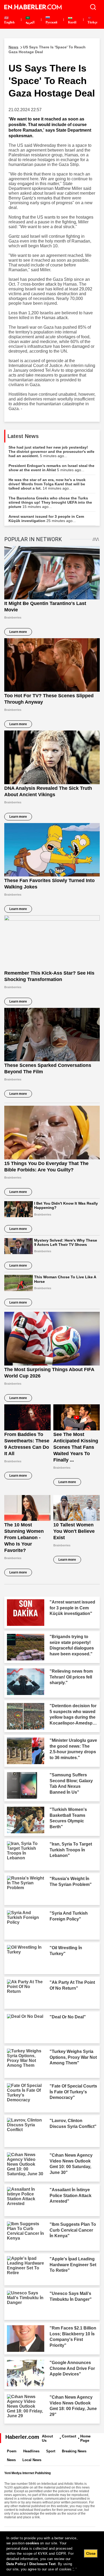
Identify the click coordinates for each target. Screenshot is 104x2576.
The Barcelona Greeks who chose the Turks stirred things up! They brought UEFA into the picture (50, 502)
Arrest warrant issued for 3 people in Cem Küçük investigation (46, 519)
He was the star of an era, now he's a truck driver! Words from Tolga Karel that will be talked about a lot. (47, 484)
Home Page (85, 2438)
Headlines (31, 2451)
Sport (51, 2451)
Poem (12, 2451)
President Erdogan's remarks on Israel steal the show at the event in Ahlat (51, 468)
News (11, 2460)
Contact (69, 2436)
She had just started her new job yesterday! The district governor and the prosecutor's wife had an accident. (51, 452)
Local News (32, 2460)
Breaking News (74, 2451)
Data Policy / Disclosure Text (31, 2564)
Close (91, 2554)
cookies (32, 2543)
